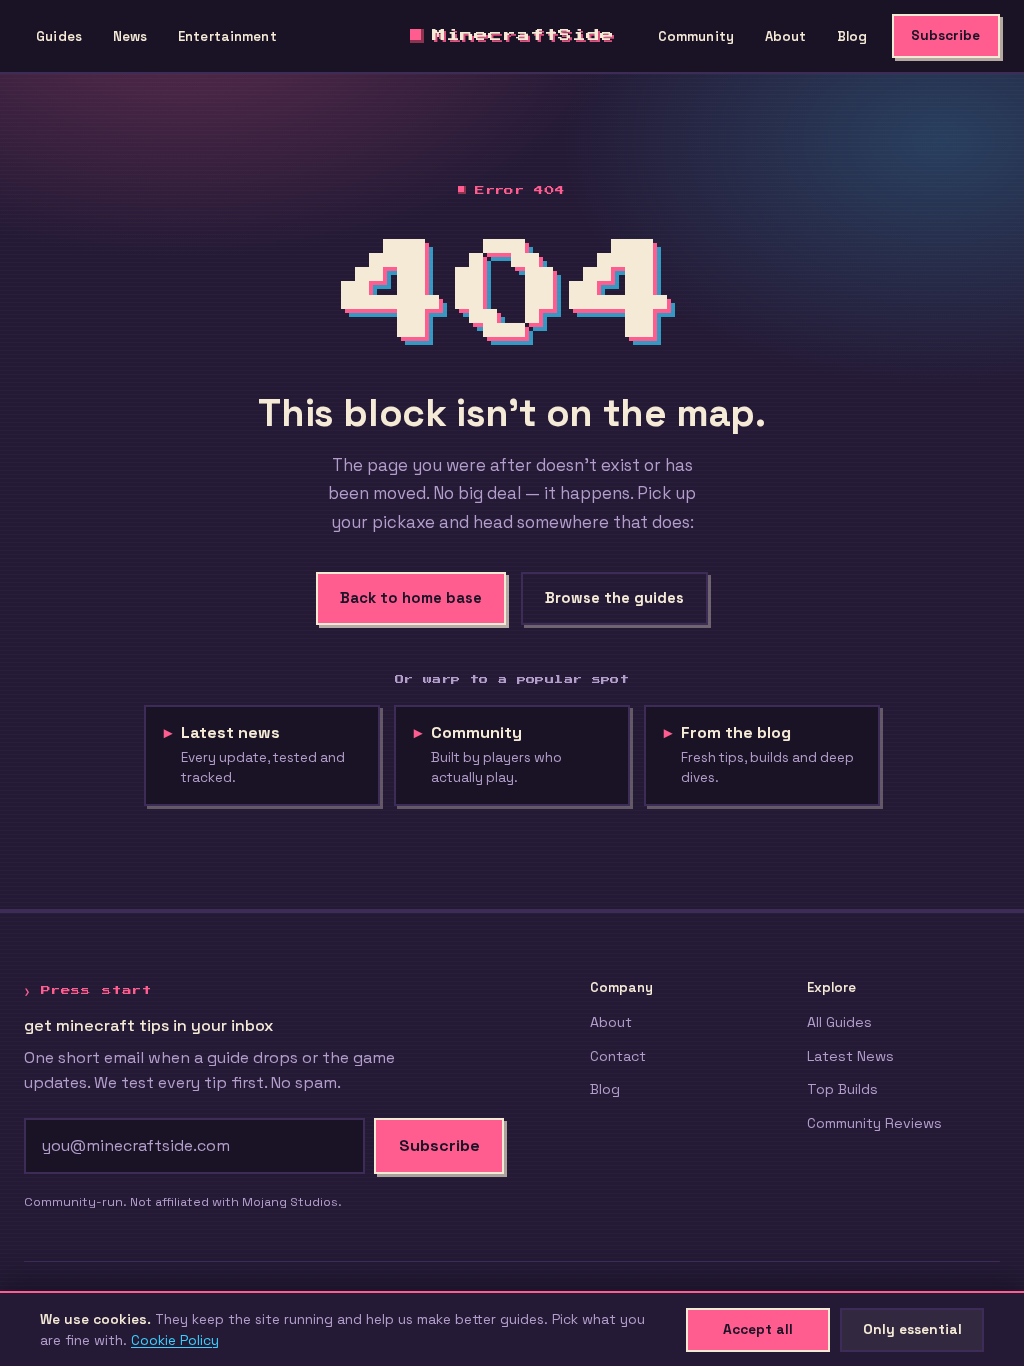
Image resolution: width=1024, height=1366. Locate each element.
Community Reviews (874, 1123)
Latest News (850, 1056)
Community (696, 36)
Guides (59, 36)
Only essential (912, 1329)
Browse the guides (614, 598)
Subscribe (945, 35)
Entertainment (227, 36)
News (130, 36)
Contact (618, 1056)
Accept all (758, 1329)
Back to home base (411, 598)
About (786, 36)
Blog (852, 36)
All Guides (839, 1022)
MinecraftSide (523, 35)
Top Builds (842, 1089)
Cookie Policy (175, 1340)
